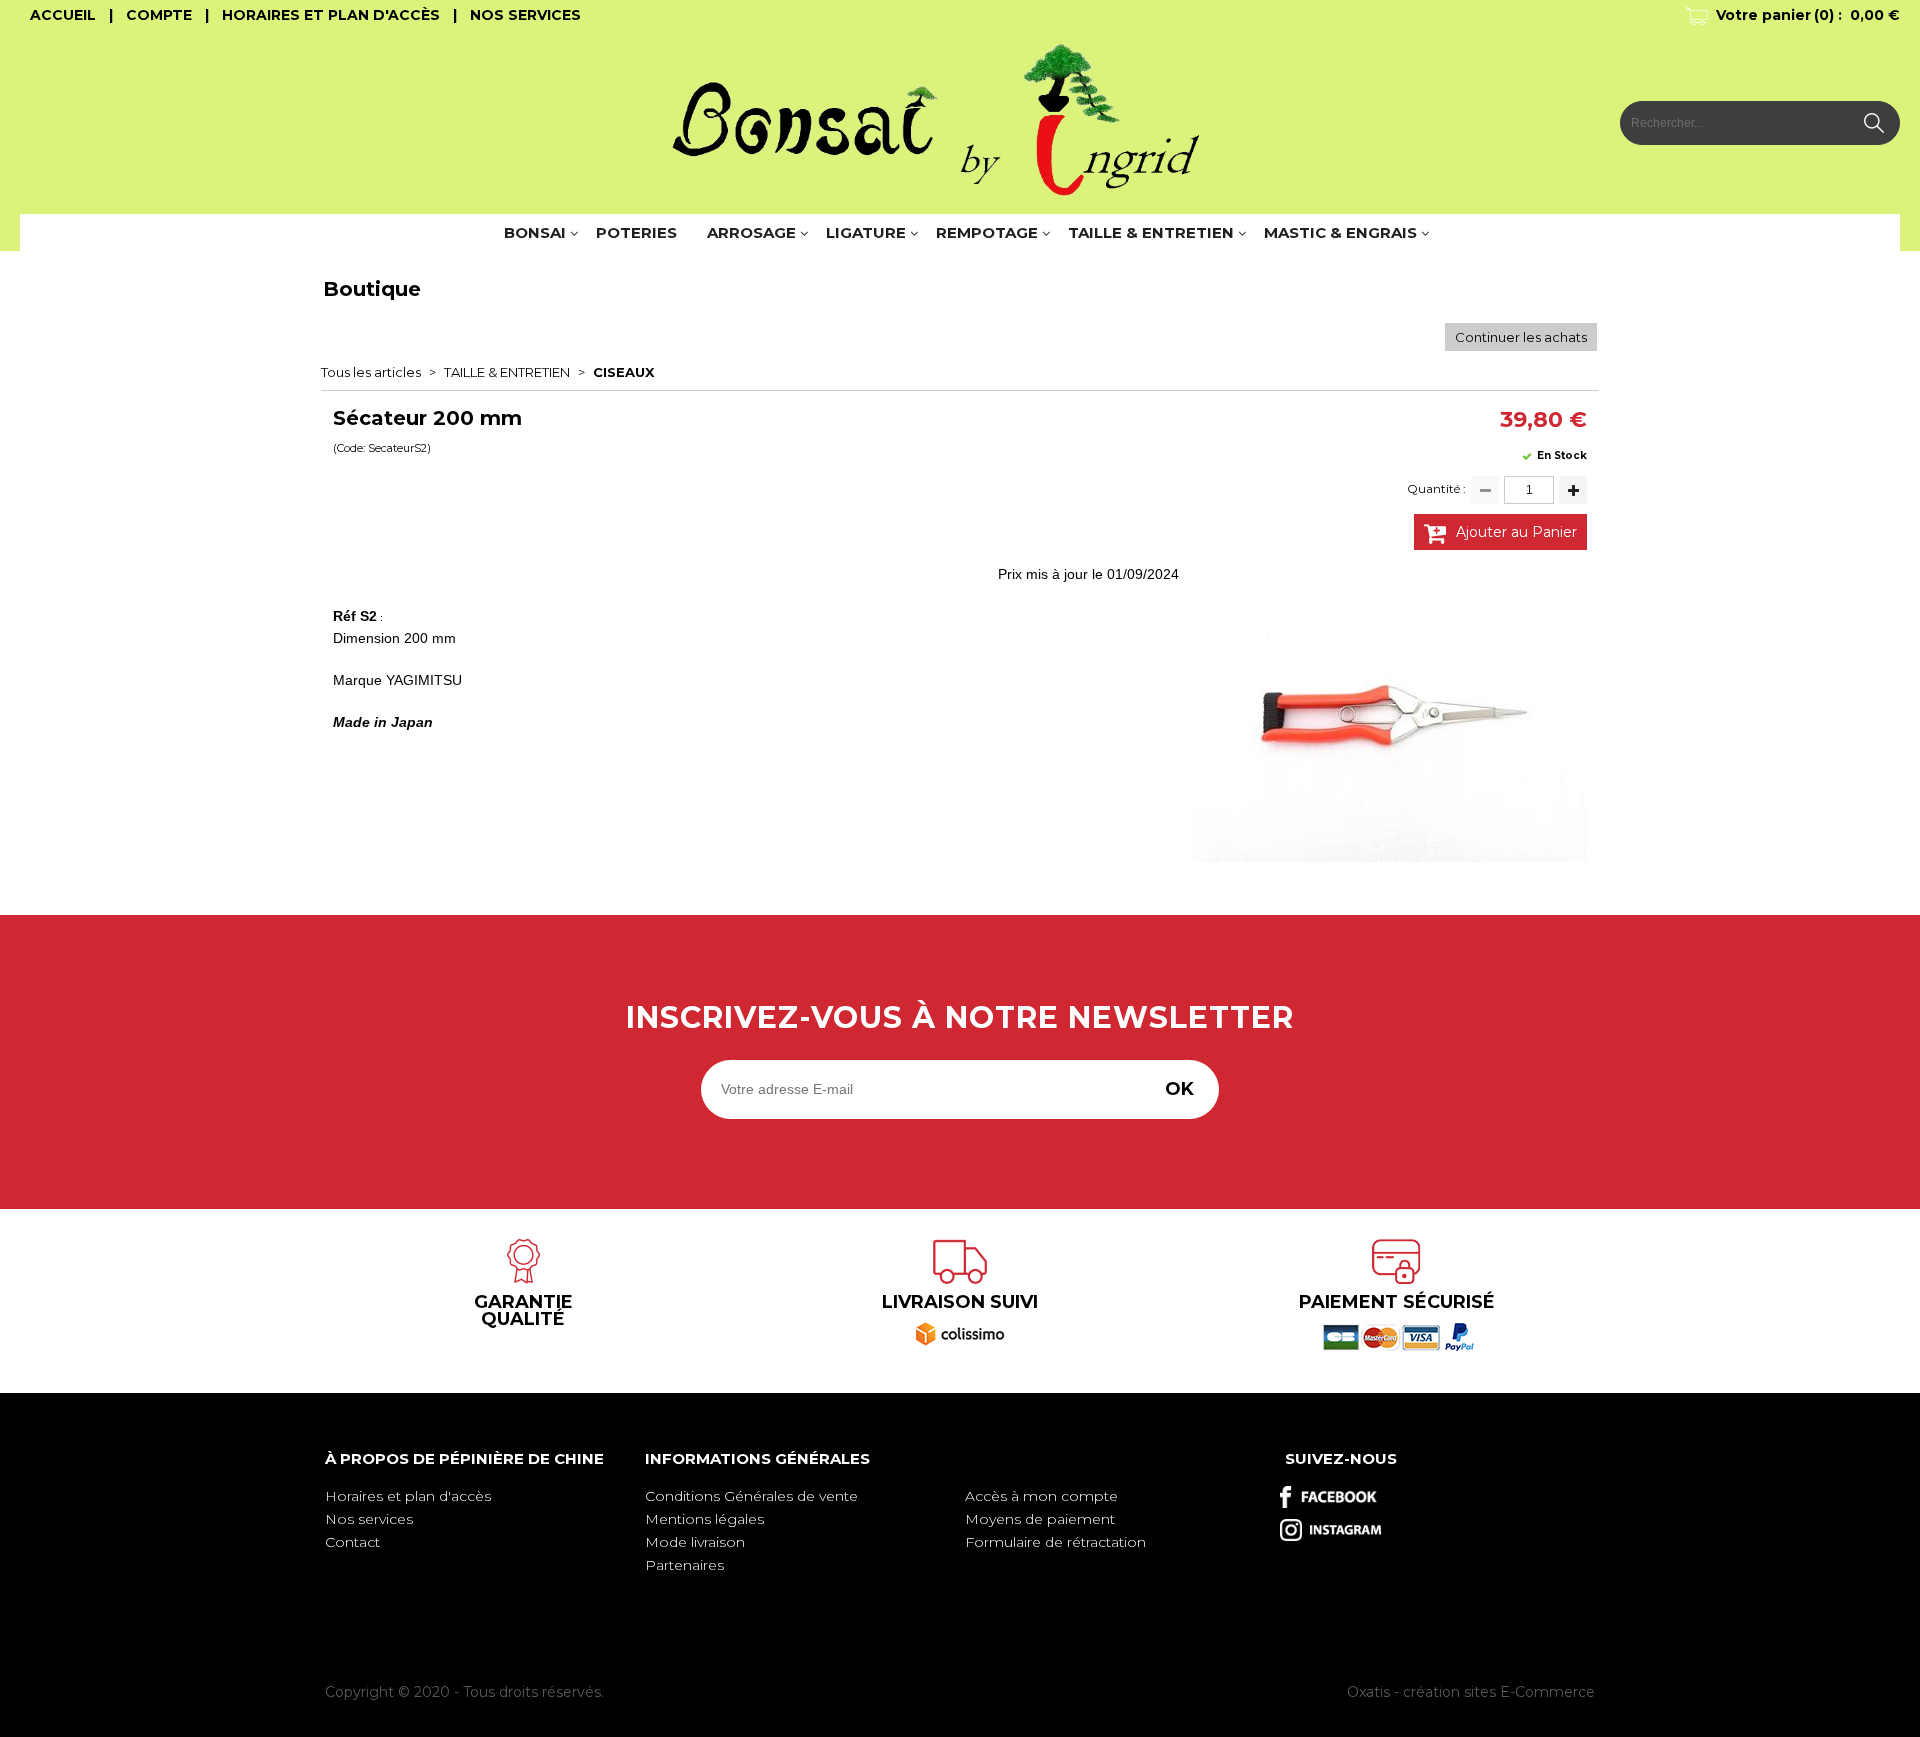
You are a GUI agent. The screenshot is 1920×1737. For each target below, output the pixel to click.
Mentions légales (704, 1519)
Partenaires (684, 1565)
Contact (352, 1542)
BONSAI (535, 232)
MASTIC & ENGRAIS (1340, 232)
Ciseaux (623, 372)
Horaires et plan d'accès (408, 1496)
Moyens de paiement (1040, 1519)
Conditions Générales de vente (751, 1496)
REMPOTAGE (987, 232)
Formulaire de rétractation (1055, 1542)
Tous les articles (371, 372)
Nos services (369, 1519)
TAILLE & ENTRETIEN (1151, 232)
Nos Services (525, 15)
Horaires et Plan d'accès (331, 15)
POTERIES (636, 232)
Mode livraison (695, 1542)
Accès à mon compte (1041, 1496)
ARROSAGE (751, 232)
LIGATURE (866, 232)
